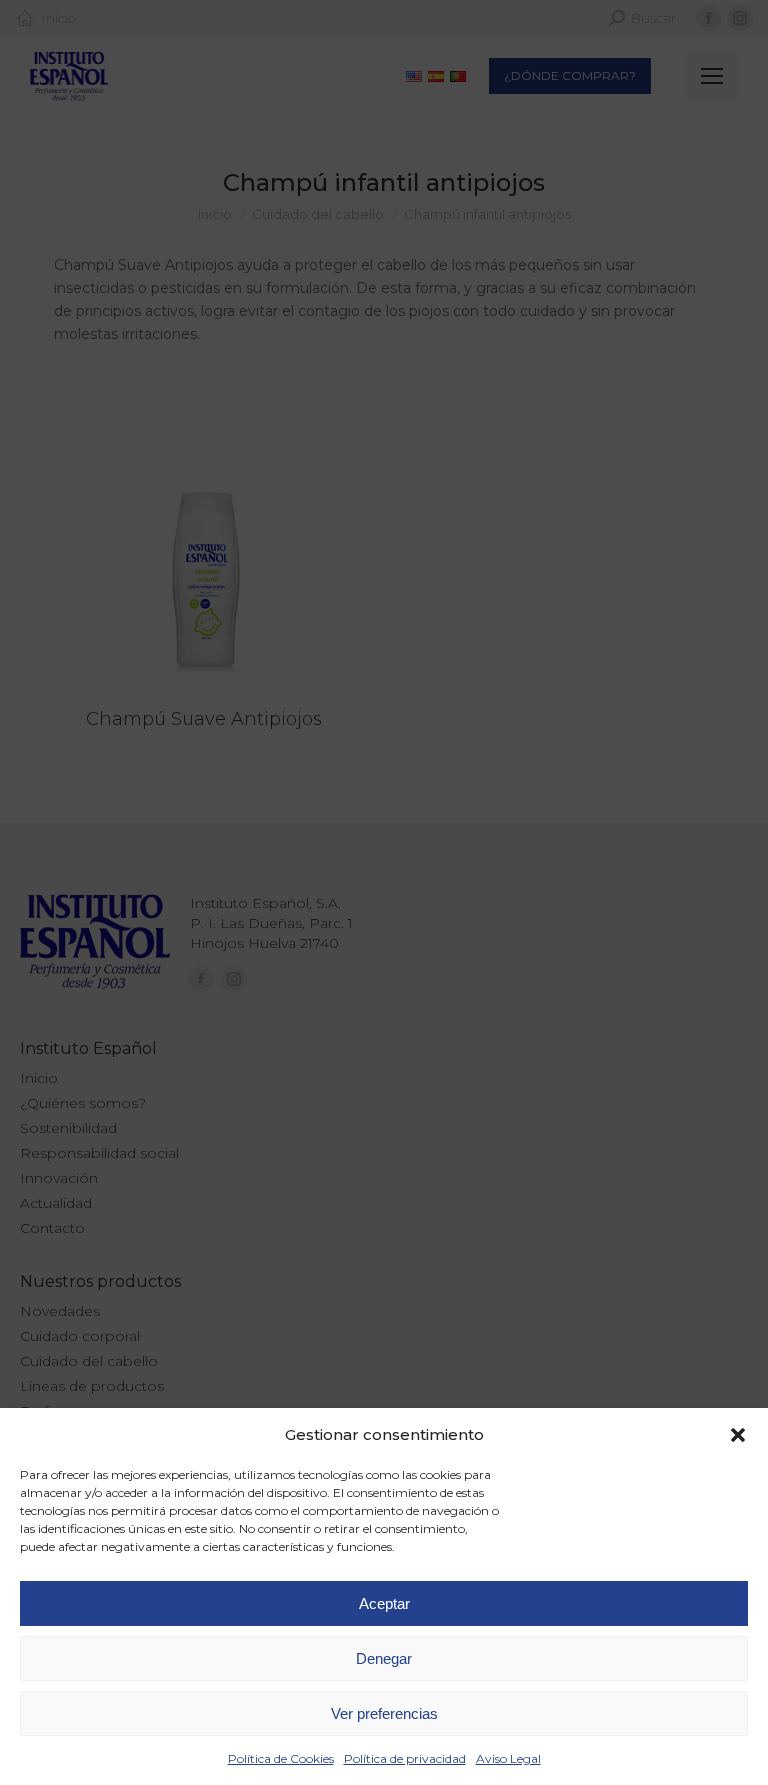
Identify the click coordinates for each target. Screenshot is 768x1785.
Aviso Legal (508, 1758)
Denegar (384, 1658)
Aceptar (384, 1603)
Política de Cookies (281, 1758)
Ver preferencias (384, 1713)
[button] (738, 1435)
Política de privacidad (405, 1758)
